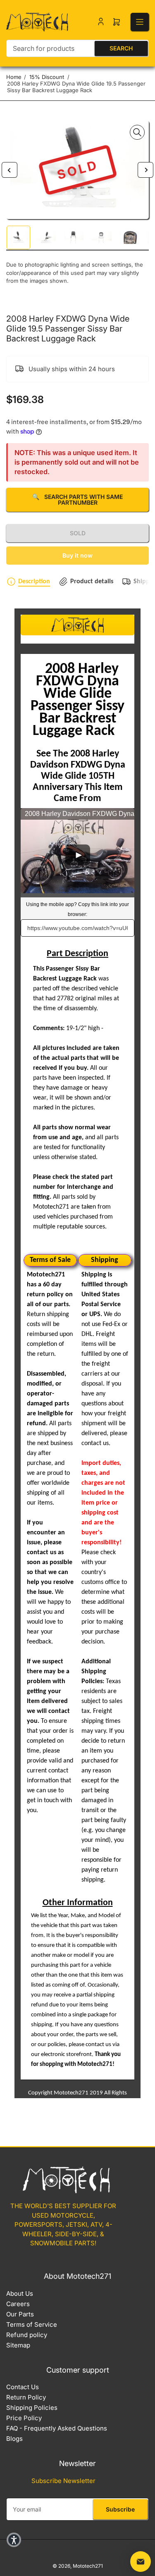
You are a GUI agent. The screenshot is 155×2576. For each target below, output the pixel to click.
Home (14, 77)
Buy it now (77, 555)
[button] (14, 2540)
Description (34, 582)
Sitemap (18, 2345)
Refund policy (27, 2335)
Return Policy (26, 2397)
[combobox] (77, 48)
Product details (92, 582)
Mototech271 (88, 2566)
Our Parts (20, 2314)
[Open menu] (140, 22)
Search (121, 48)
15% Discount (47, 77)
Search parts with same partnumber (77, 500)
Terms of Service (32, 2324)
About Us (20, 2293)
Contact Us (23, 2387)
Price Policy (24, 2418)
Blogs (14, 2439)
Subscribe (120, 2509)
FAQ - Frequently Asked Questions (57, 2428)
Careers (18, 2304)
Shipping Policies (32, 2408)
